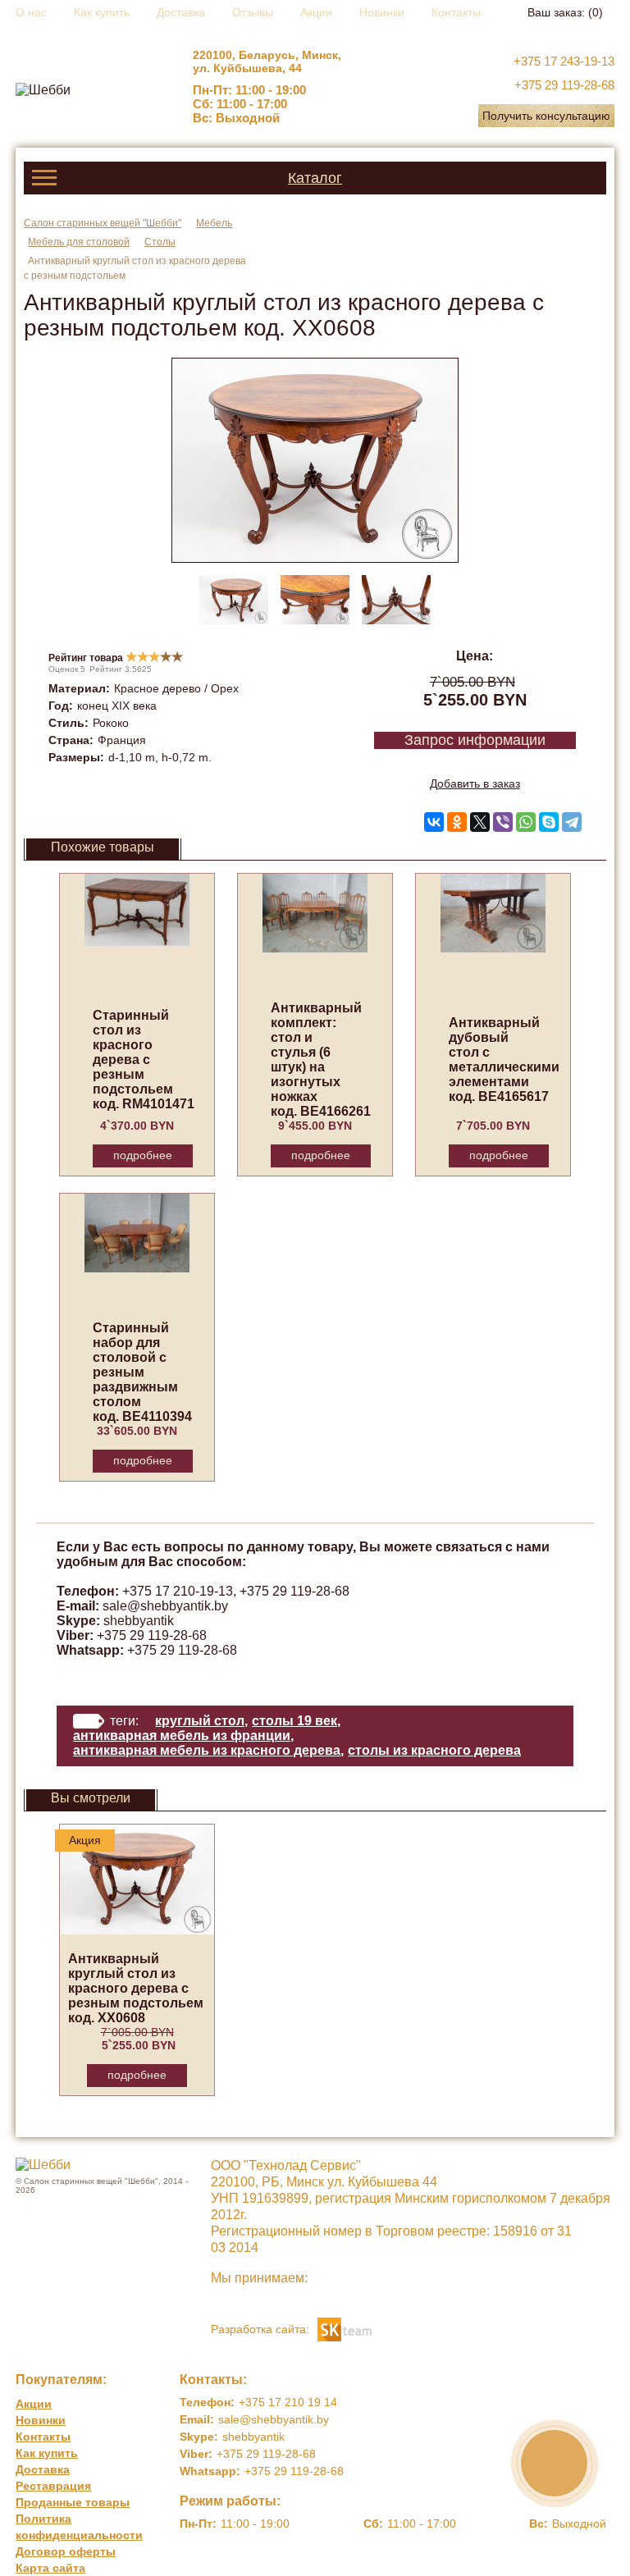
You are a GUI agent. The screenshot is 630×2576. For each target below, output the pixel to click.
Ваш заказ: (565, 12)
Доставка (181, 12)
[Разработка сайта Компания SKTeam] (345, 2328)
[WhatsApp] (526, 822)
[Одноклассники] (457, 822)
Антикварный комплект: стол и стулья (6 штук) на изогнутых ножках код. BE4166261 (321, 1060)
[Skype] (549, 822)
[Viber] (503, 822)
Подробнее (143, 1155)
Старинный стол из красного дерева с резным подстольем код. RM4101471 (144, 1060)
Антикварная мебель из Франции (182, 1736)
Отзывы (253, 12)
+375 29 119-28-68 (564, 85)
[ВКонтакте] (434, 822)
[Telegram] (572, 822)
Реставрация (53, 2486)
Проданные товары (73, 2502)
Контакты (456, 12)
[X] (480, 822)
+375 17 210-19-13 (178, 1591)
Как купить (102, 12)
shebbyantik (139, 1621)
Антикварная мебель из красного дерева (207, 1750)
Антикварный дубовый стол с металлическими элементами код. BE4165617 (504, 1060)
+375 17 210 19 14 (288, 2402)
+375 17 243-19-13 (564, 61)
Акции (316, 12)
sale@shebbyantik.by (165, 1606)
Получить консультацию (546, 116)
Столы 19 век (294, 1721)
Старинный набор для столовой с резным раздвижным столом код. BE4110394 (142, 1372)
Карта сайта (50, 2568)
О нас (31, 12)
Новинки (382, 12)
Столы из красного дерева (434, 1750)
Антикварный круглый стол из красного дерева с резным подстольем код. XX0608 (136, 1988)
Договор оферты (66, 2551)
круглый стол (200, 1721)
